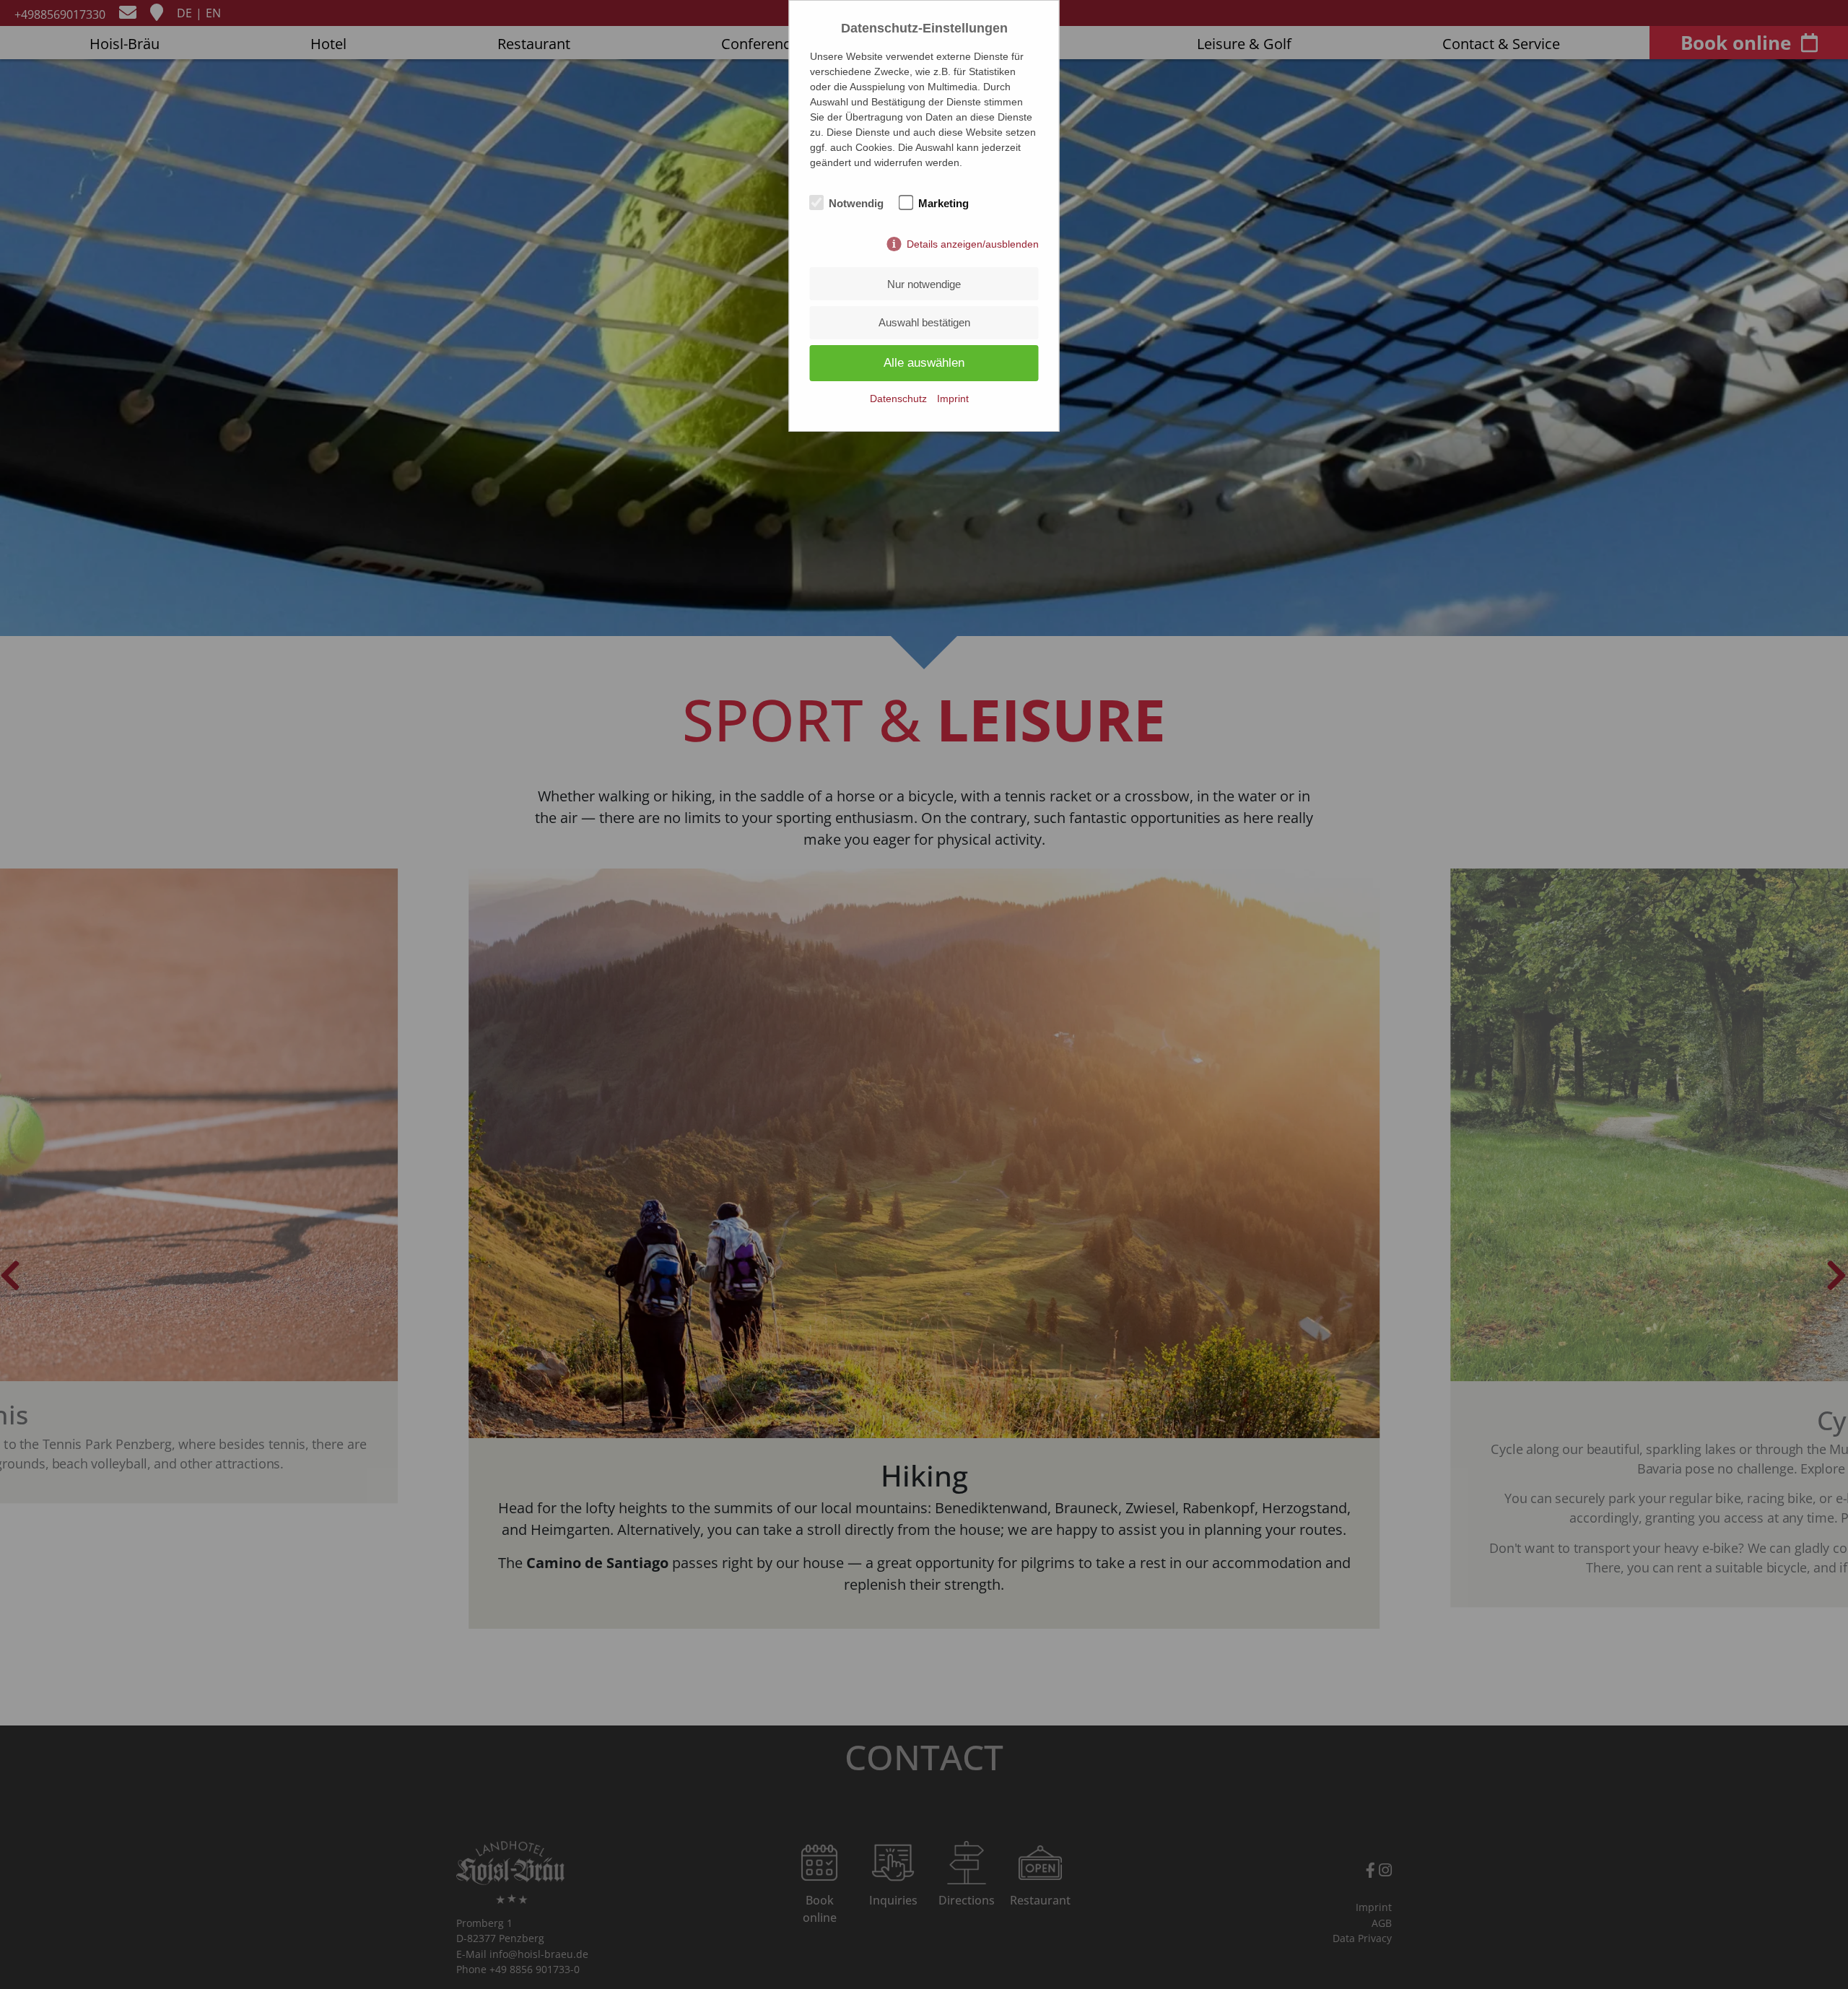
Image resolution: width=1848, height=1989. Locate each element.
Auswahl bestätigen (924, 322)
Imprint (953, 399)
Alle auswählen (924, 363)
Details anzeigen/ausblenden (973, 244)
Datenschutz (898, 399)
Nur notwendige (924, 284)
